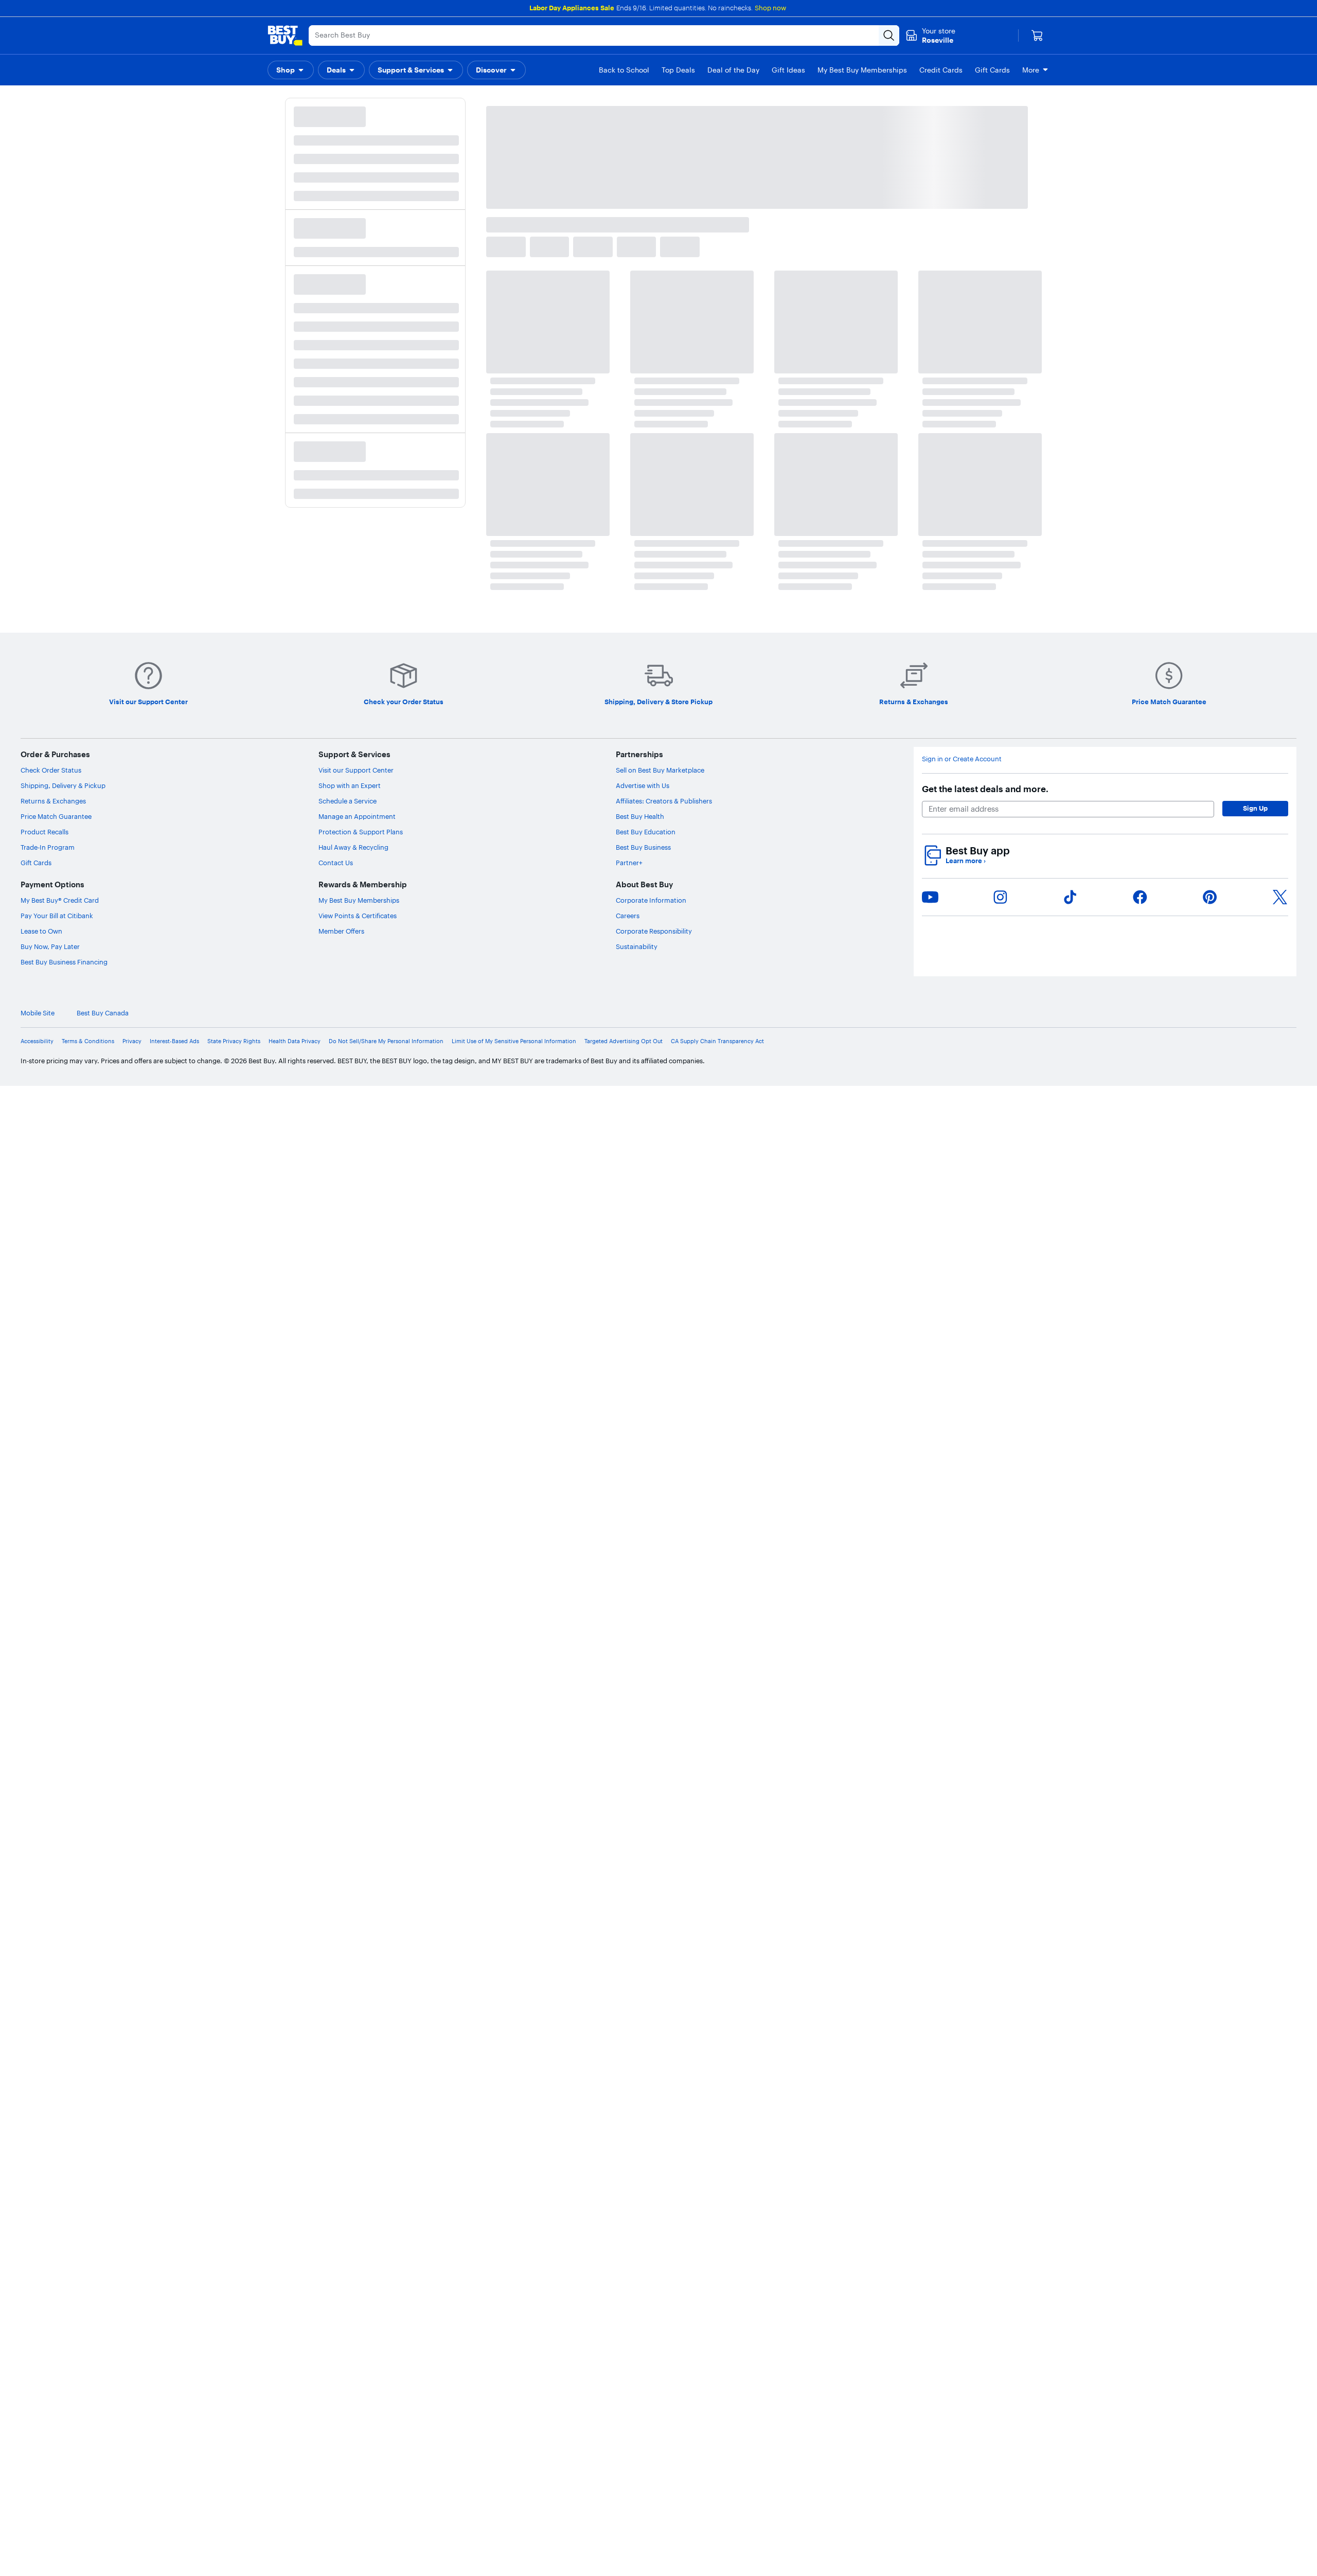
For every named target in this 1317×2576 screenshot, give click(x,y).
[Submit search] (889, 35)
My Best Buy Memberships (359, 900)
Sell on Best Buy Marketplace (660, 770)
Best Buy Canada (1270, 1013)
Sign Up (1255, 808)
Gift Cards (36, 863)
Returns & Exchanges (53, 801)
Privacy (132, 1041)
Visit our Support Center (356, 770)
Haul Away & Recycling (353, 847)
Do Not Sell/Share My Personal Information (386, 1041)
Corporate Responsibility (654, 931)
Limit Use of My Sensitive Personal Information (514, 1041)
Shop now (770, 8)
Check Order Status (51, 770)
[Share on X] (1280, 897)
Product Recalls (45, 832)
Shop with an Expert (350, 785)
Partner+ (629, 863)
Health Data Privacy (295, 1041)
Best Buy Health (640, 816)
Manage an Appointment (357, 816)
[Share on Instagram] (1000, 897)
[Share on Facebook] (1140, 897)
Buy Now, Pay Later (50, 946)
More (1031, 70)
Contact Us (336, 863)
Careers (628, 916)
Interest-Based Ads (174, 1041)
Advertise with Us (643, 785)
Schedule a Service (348, 801)
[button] (291, 70)
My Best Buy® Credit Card (60, 900)
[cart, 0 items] (1037, 35)
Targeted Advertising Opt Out (624, 1041)
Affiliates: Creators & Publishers (664, 801)
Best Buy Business (643, 847)
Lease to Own (41, 931)
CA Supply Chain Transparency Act (717, 1041)
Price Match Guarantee (56, 816)
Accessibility (37, 1041)
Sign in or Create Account (962, 759)
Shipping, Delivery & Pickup (63, 785)
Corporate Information (651, 900)
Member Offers (341, 931)
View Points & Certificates (358, 916)
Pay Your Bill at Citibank (57, 916)
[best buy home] (285, 35)
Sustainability (637, 946)
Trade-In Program (48, 847)
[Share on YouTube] (930, 897)
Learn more (966, 861)
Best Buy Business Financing (64, 962)
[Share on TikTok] (1070, 897)
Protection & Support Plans (361, 832)
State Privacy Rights (234, 1041)
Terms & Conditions (88, 1041)
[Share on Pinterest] (1210, 897)
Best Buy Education (646, 832)
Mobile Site (1205, 1013)
